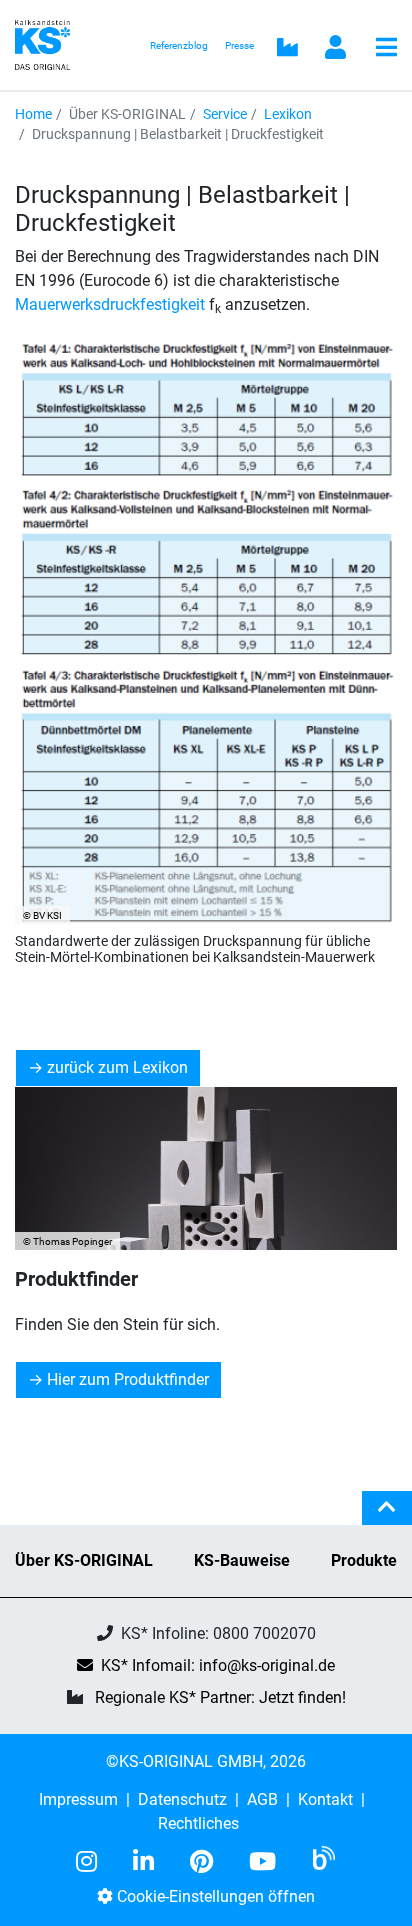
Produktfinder (76, 1279)
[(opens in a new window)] (94, 1862)
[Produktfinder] (206, 1168)
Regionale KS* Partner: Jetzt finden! (220, 1697)
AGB (262, 1799)
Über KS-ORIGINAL (84, 1560)
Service (225, 114)
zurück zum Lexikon (117, 1067)
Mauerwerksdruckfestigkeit (110, 304)
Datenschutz (182, 1799)
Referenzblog (179, 45)
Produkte (364, 1560)
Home (33, 114)
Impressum (78, 1799)
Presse (239, 45)
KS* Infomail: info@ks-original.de (218, 1665)
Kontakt (325, 1799)
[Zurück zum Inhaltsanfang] (387, 1516)
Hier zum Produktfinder (128, 1379)
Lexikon (288, 114)
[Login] (336, 49)
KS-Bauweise (242, 1560)
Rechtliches (198, 1823)
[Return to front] (48, 43)
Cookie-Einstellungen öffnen (214, 1896)
